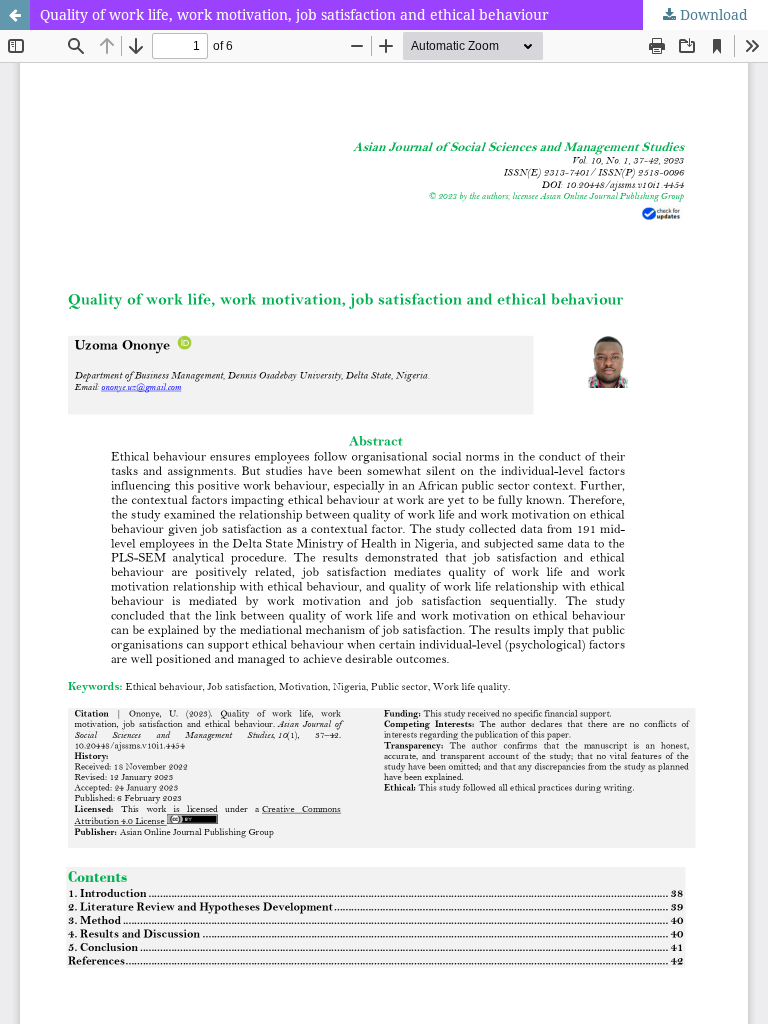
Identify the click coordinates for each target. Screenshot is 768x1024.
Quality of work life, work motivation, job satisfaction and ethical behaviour (294, 14)
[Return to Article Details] (15, 15)
